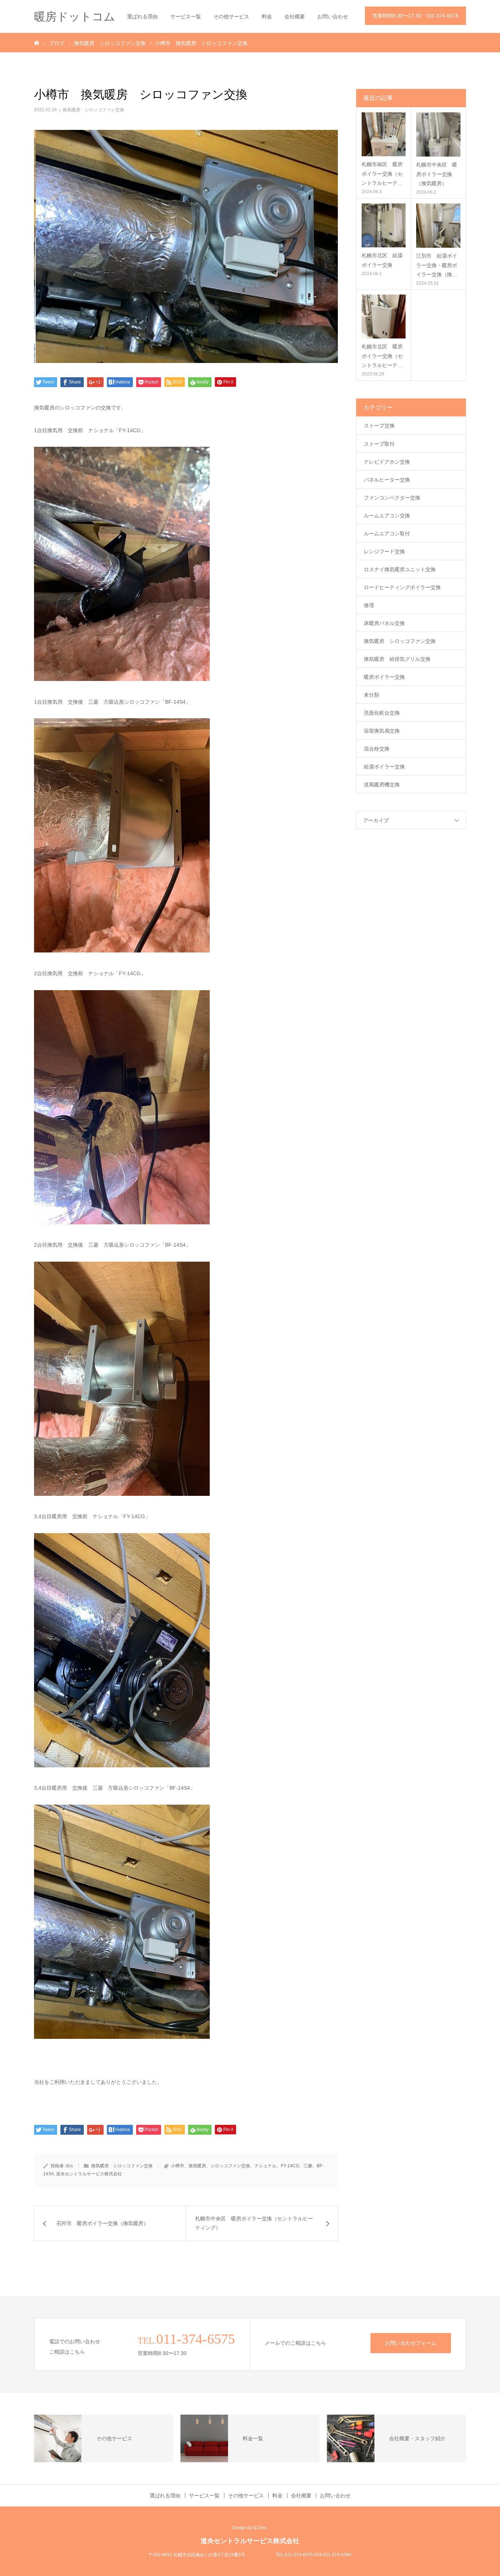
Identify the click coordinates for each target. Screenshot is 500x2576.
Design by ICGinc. (250, 2528)
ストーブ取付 (379, 444)
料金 (267, 16)
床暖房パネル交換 (384, 623)
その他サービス (231, 16)
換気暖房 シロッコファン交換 (93, 110)
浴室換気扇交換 (382, 731)
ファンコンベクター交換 (392, 498)
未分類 (372, 695)
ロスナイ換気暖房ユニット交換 (400, 569)
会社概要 (295, 16)
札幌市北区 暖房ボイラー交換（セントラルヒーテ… (382, 356)
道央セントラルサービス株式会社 (89, 2174)
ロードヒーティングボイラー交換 (402, 587)
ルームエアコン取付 (387, 533)
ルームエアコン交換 (387, 516)
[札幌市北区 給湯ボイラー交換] (384, 225)
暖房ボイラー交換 (384, 677)
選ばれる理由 (142, 16)
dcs (69, 2166)
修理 (369, 605)
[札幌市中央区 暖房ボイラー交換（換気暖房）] (438, 134)
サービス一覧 (186, 16)
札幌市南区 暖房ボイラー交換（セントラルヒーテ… (382, 173)
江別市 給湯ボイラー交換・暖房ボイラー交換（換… (437, 265)
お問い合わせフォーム (411, 2343)
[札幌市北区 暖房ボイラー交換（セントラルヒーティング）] (384, 317)
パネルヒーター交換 (387, 480)
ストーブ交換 (379, 426)
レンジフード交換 (384, 551)
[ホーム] (37, 42)
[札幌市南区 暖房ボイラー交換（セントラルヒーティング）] (384, 134)
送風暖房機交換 (382, 785)
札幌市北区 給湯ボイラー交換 (382, 260)
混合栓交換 (377, 749)
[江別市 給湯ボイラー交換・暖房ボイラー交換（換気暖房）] (438, 226)
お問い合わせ (333, 16)
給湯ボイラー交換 (384, 767)
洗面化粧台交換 (382, 713)
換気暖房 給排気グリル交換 (397, 659)
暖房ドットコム (75, 17)
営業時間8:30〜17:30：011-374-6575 (415, 16)
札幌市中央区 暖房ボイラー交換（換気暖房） (437, 174)
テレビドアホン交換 (387, 462)
